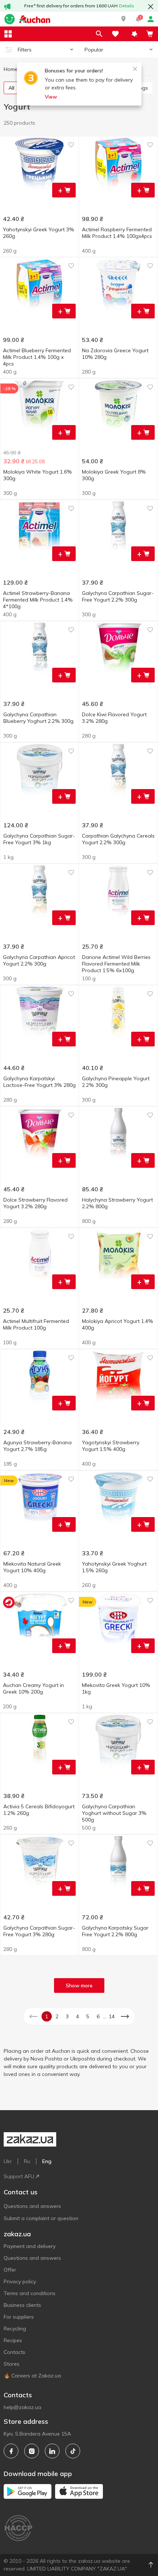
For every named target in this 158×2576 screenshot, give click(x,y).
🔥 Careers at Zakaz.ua (32, 2376)
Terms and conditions (30, 2293)
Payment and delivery (30, 2246)
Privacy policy (20, 2281)
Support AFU (19, 2176)
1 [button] (47, 2016)
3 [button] (67, 2016)
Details (127, 6)
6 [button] (98, 2016)
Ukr (8, 2161)
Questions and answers (32, 2206)
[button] (123, 19)
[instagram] (32, 2451)
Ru (27, 2161)
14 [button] (112, 2016)
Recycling (15, 2329)
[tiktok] (73, 2451)
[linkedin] (52, 2451)
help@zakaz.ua (22, 2407)
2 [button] (57, 2016)
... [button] (105, 2016)
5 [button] (88, 2016)
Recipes (13, 2340)
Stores (12, 2364)
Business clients (22, 2305)
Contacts (15, 2352)
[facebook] (11, 2451)
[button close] (151, 7)
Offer (10, 2270)
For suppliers (19, 2317)
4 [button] (78, 2016)
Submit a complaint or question (41, 2218)
